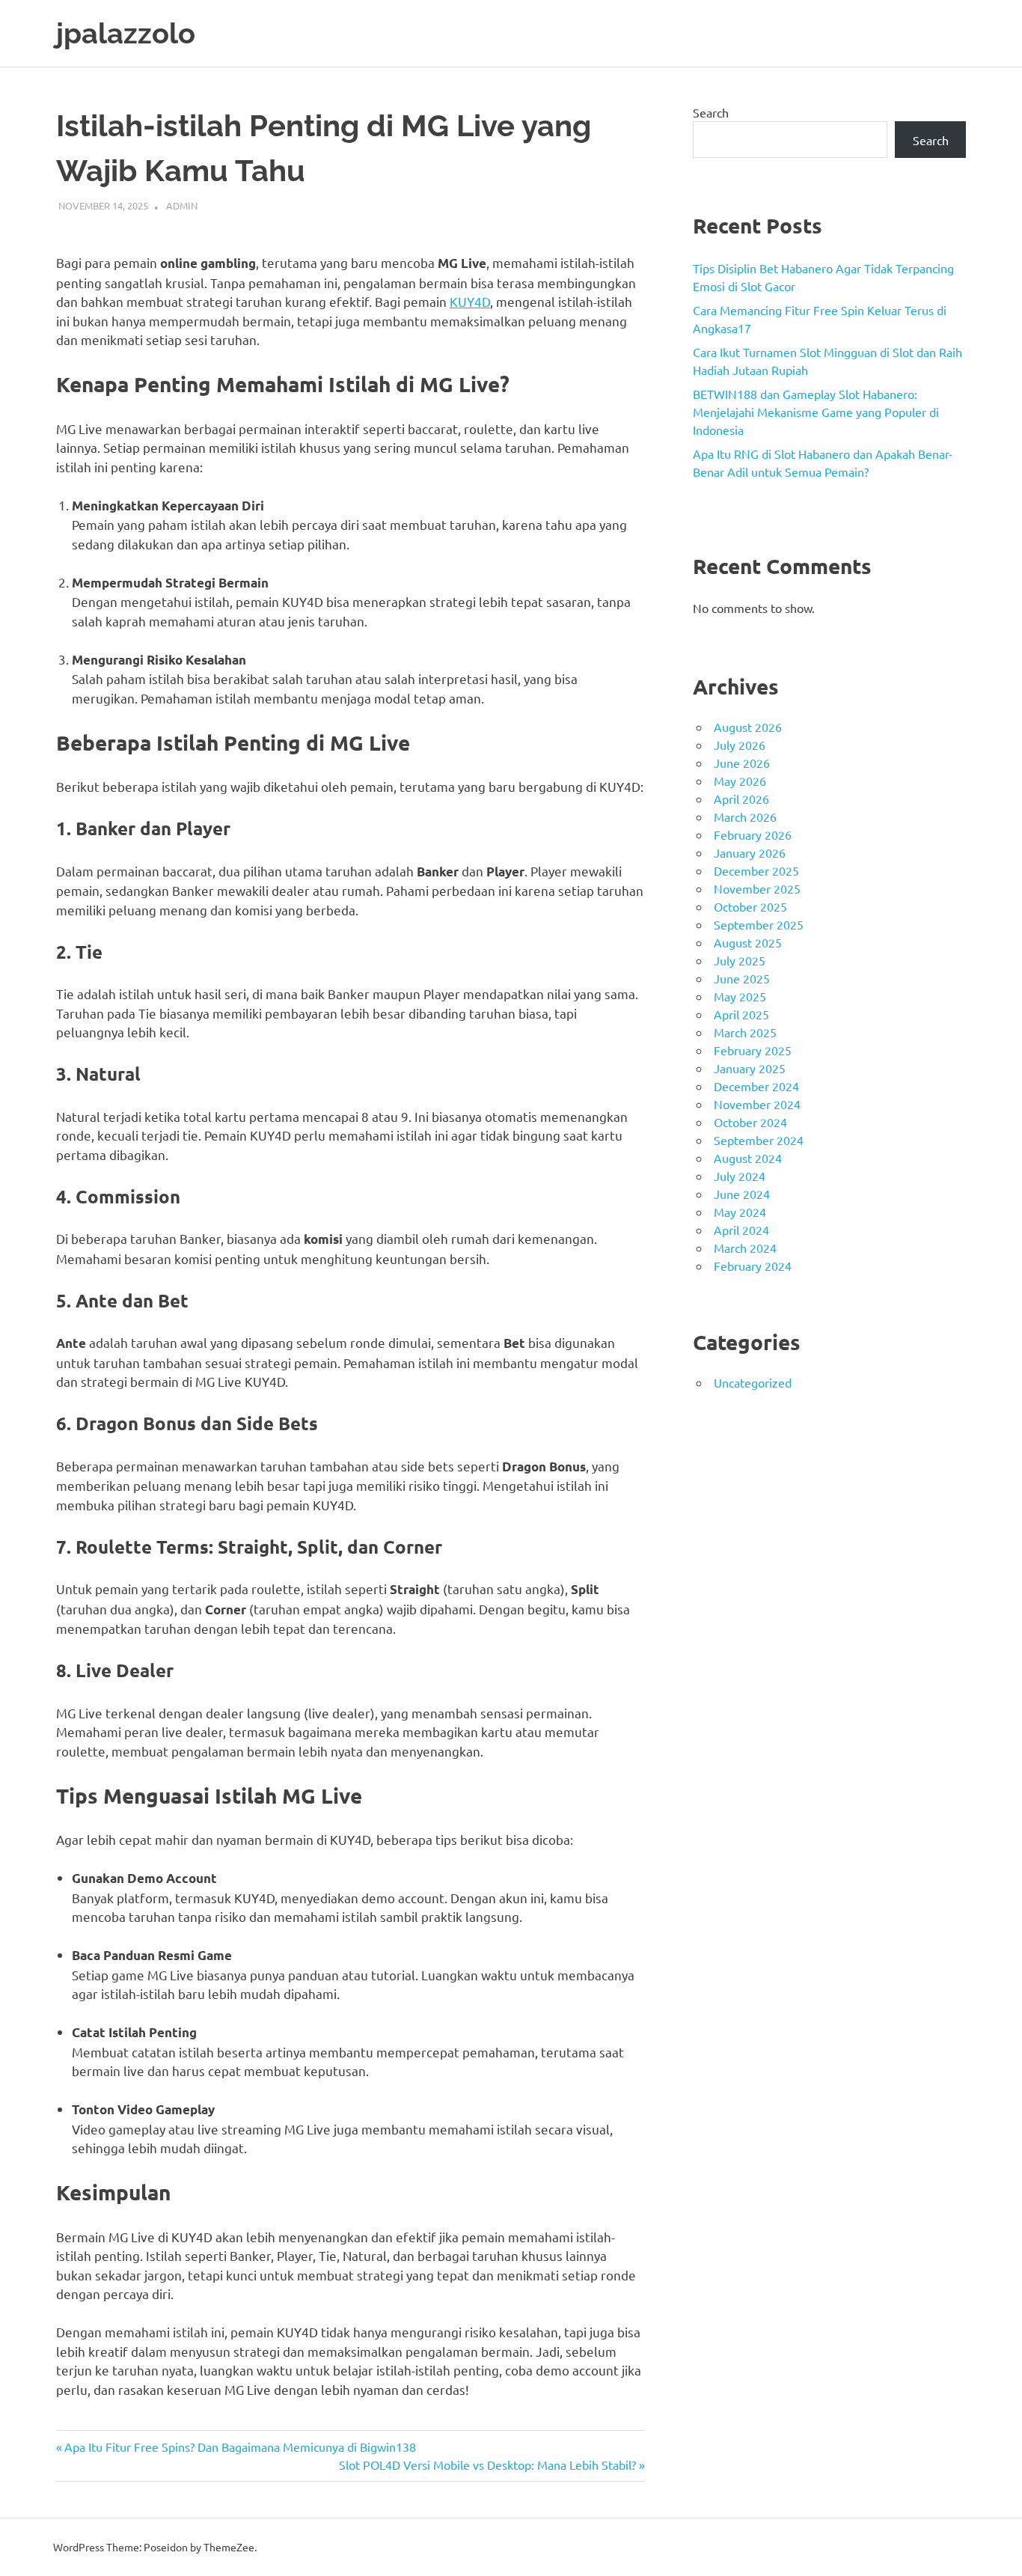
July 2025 (740, 960)
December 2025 (756, 870)
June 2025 (742, 978)
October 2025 (750, 906)
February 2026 (753, 834)
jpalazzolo (126, 33)
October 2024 (750, 1122)
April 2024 (741, 1230)
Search (711, 112)
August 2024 (748, 1158)
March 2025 (745, 1032)
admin (182, 205)
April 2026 (741, 799)
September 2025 (759, 924)
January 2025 (750, 1068)
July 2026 (740, 745)
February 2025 (753, 1050)
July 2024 (740, 1176)
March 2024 (745, 1248)
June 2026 (742, 763)
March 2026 (745, 817)
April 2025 (741, 1014)
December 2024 (756, 1086)
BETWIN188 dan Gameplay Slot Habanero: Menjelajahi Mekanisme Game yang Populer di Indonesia (816, 412)
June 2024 (742, 1194)
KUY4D (470, 301)
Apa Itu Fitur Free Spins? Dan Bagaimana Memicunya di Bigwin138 (240, 2447)
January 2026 (750, 852)
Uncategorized (753, 1382)
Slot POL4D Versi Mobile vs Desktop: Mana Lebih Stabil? (487, 2464)
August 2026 (748, 727)
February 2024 (753, 1266)
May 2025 (740, 996)
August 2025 (748, 942)
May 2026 (740, 781)
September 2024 (759, 1140)
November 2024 (757, 1104)
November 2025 (757, 888)
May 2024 (740, 1212)
